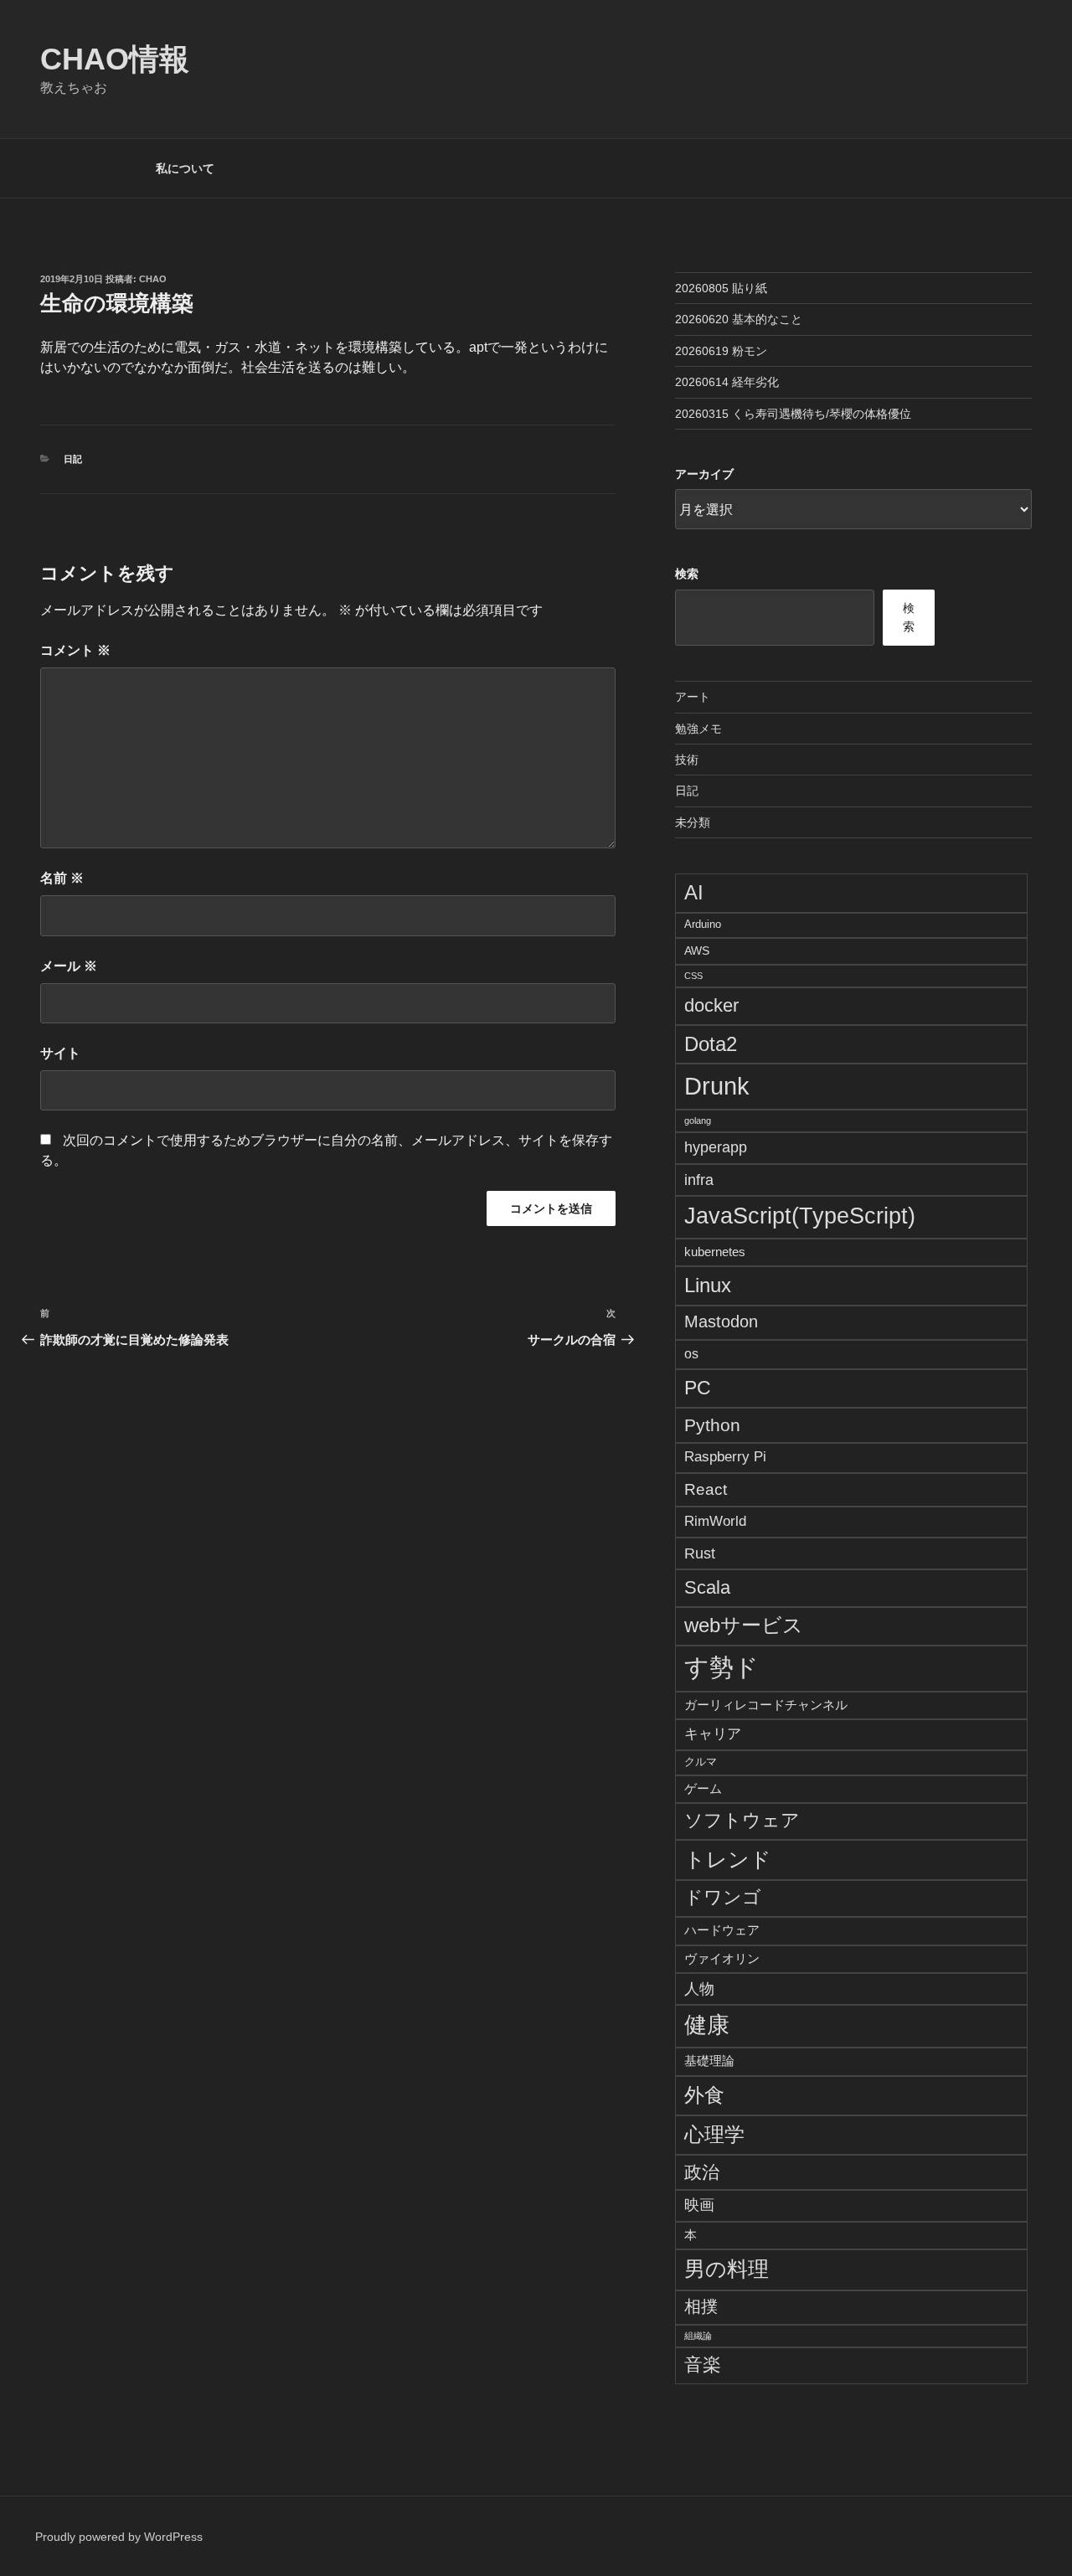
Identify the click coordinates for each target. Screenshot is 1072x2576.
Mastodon (721, 1321)
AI (694, 892)
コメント (75, 650)
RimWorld (715, 1521)
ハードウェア (722, 1930)
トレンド (728, 1859)
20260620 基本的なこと (739, 319)
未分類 (693, 822)
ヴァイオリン (722, 1958)
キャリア (713, 1734)
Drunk (717, 1086)
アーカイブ (704, 474)
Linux (708, 1285)
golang (698, 1121)
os (691, 1354)
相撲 (701, 2306)
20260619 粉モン (721, 351)
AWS (697, 951)
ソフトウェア (742, 1821)
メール (69, 966)
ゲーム (703, 1788)
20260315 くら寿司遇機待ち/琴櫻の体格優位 (793, 414)
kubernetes (715, 1252)
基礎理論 (709, 2061)
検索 (687, 574)
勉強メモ (698, 729)
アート (693, 697)
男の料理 (727, 2269)
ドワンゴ (723, 1897)
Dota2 (711, 1044)
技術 (687, 760)
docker (711, 1005)
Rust (700, 1553)
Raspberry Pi (725, 1457)
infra (699, 1180)
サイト (60, 1053)
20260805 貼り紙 (721, 288)
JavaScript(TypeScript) (800, 1216)
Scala (707, 1587)
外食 (704, 2095)
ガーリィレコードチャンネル (766, 1705)
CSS (693, 976)
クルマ (701, 1762)
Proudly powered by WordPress (119, 2537)
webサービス (744, 1625)
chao (153, 279)
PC (698, 1388)
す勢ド (722, 1667)
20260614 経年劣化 (727, 382)
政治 (702, 2172)
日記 (73, 459)
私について (185, 168)
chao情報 (115, 59)
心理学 (714, 2134)
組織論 (698, 2336)
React (706, 1489)
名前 (62, 878)
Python (712, 1425)
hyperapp (716, 1147)
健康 (707, 2025)
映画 (699, 2205)
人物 (699, 1989)
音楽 (703, 2365)
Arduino (703, 925)
